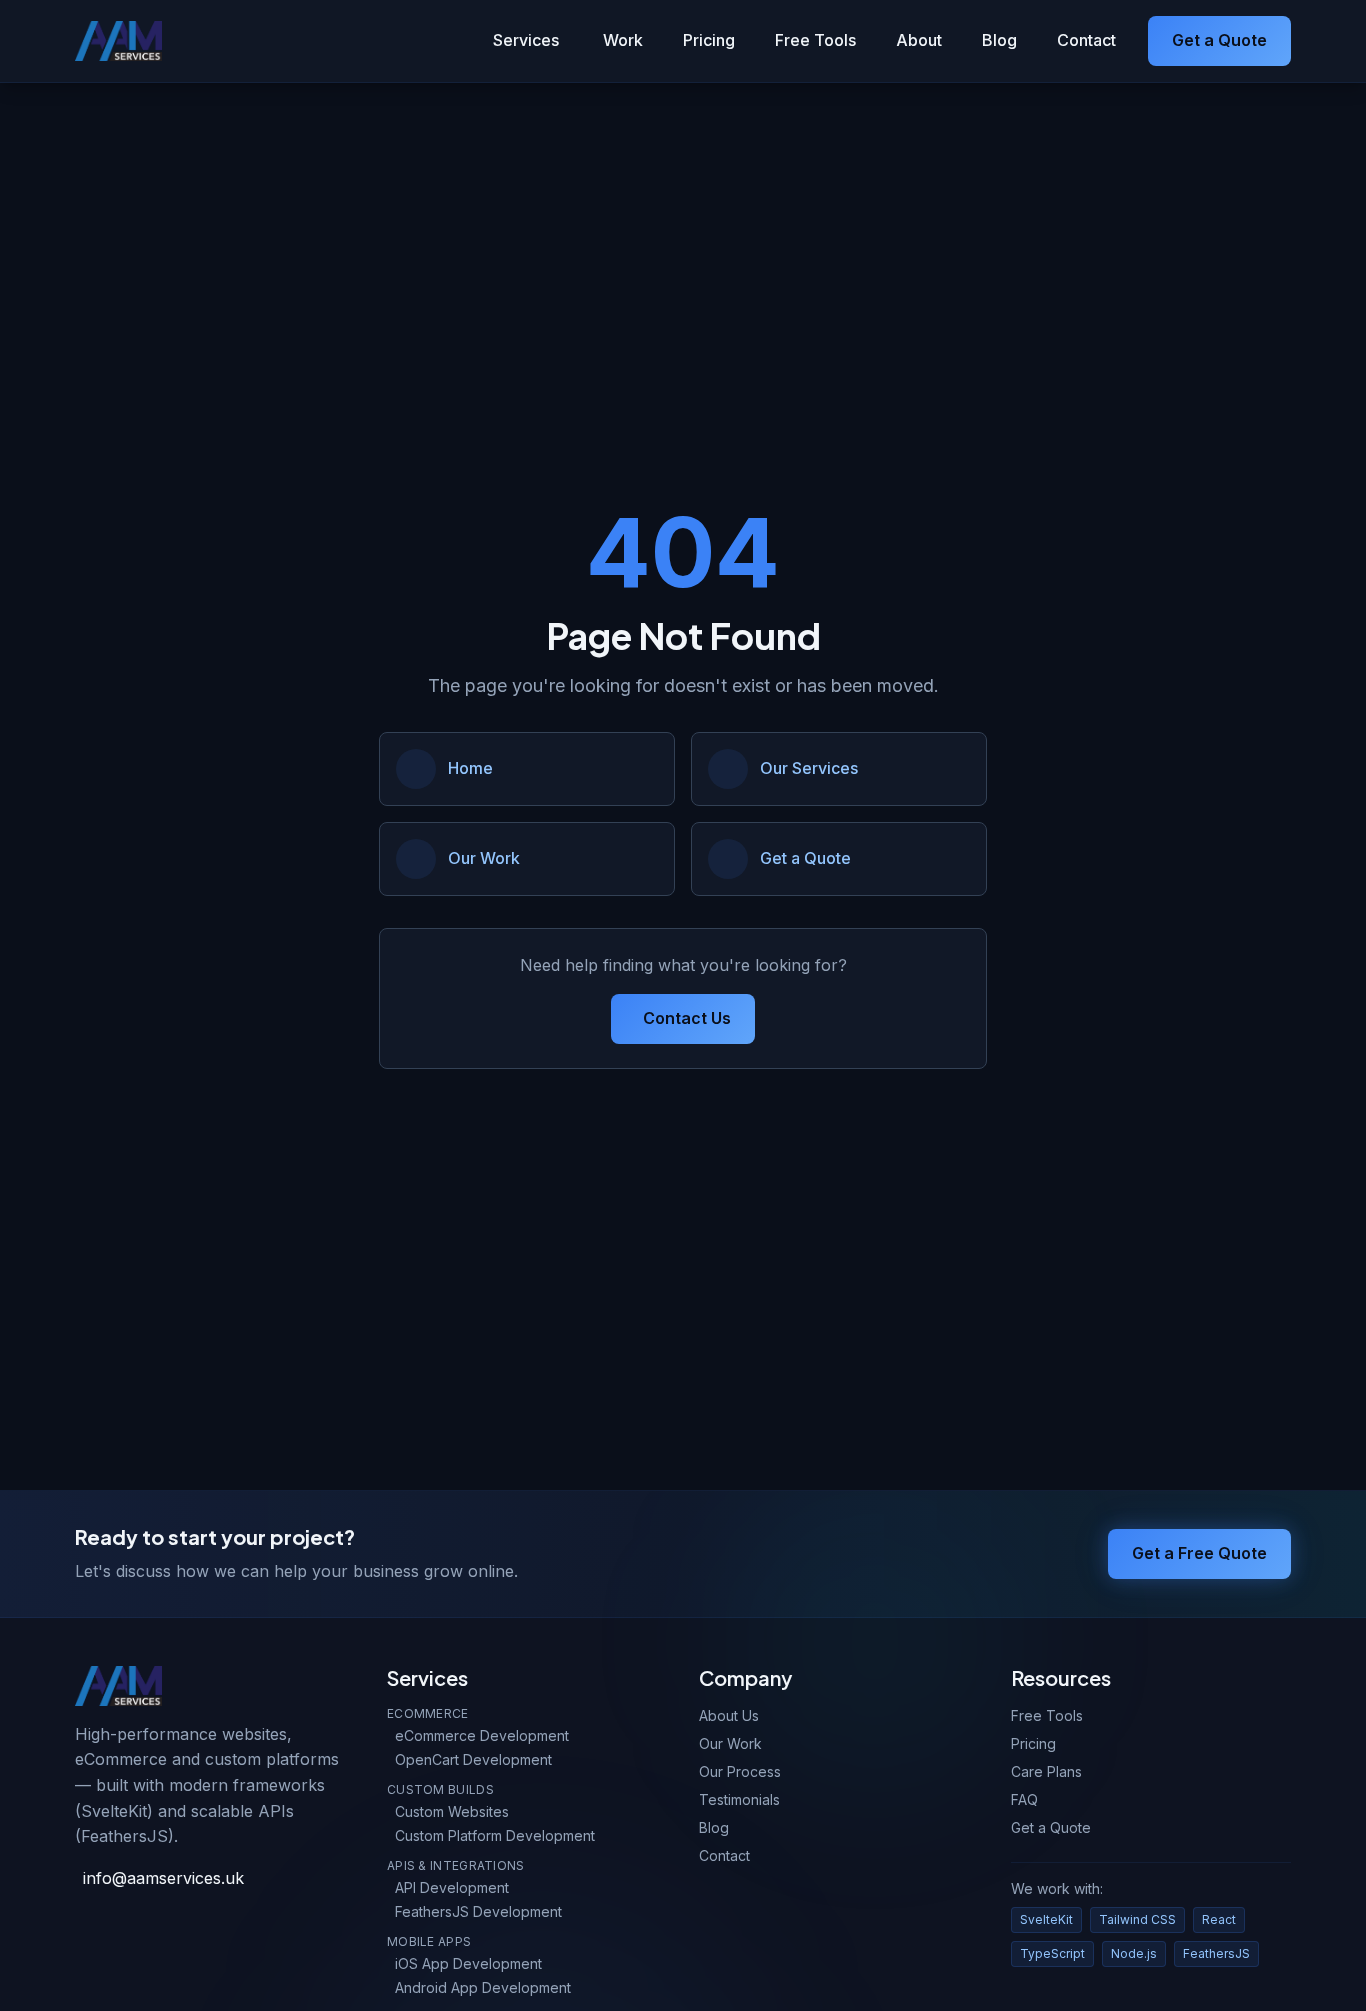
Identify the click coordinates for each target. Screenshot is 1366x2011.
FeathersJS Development (478, 1911)
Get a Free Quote (1199, 1553)
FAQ (1024, 1799)
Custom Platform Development (495, 1835)
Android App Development (483, 1987)
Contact (1086, 40)
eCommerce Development (482, 1735)
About (919, 40)
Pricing (709, 40)
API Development (452, 1887)
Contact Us (687, 1018)
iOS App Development (468, 1963)
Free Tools (815, 40)
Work (623, 40)
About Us (729, 1715)
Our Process (740, 1771)
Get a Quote (1219, 40)
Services (526, 40)
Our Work (730, 1743)
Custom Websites (452, 1811)
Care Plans (1046, 1771)
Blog (999, 40)
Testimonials (739, 1799)
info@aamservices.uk (163, 1878)
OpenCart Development (473, 1759)
